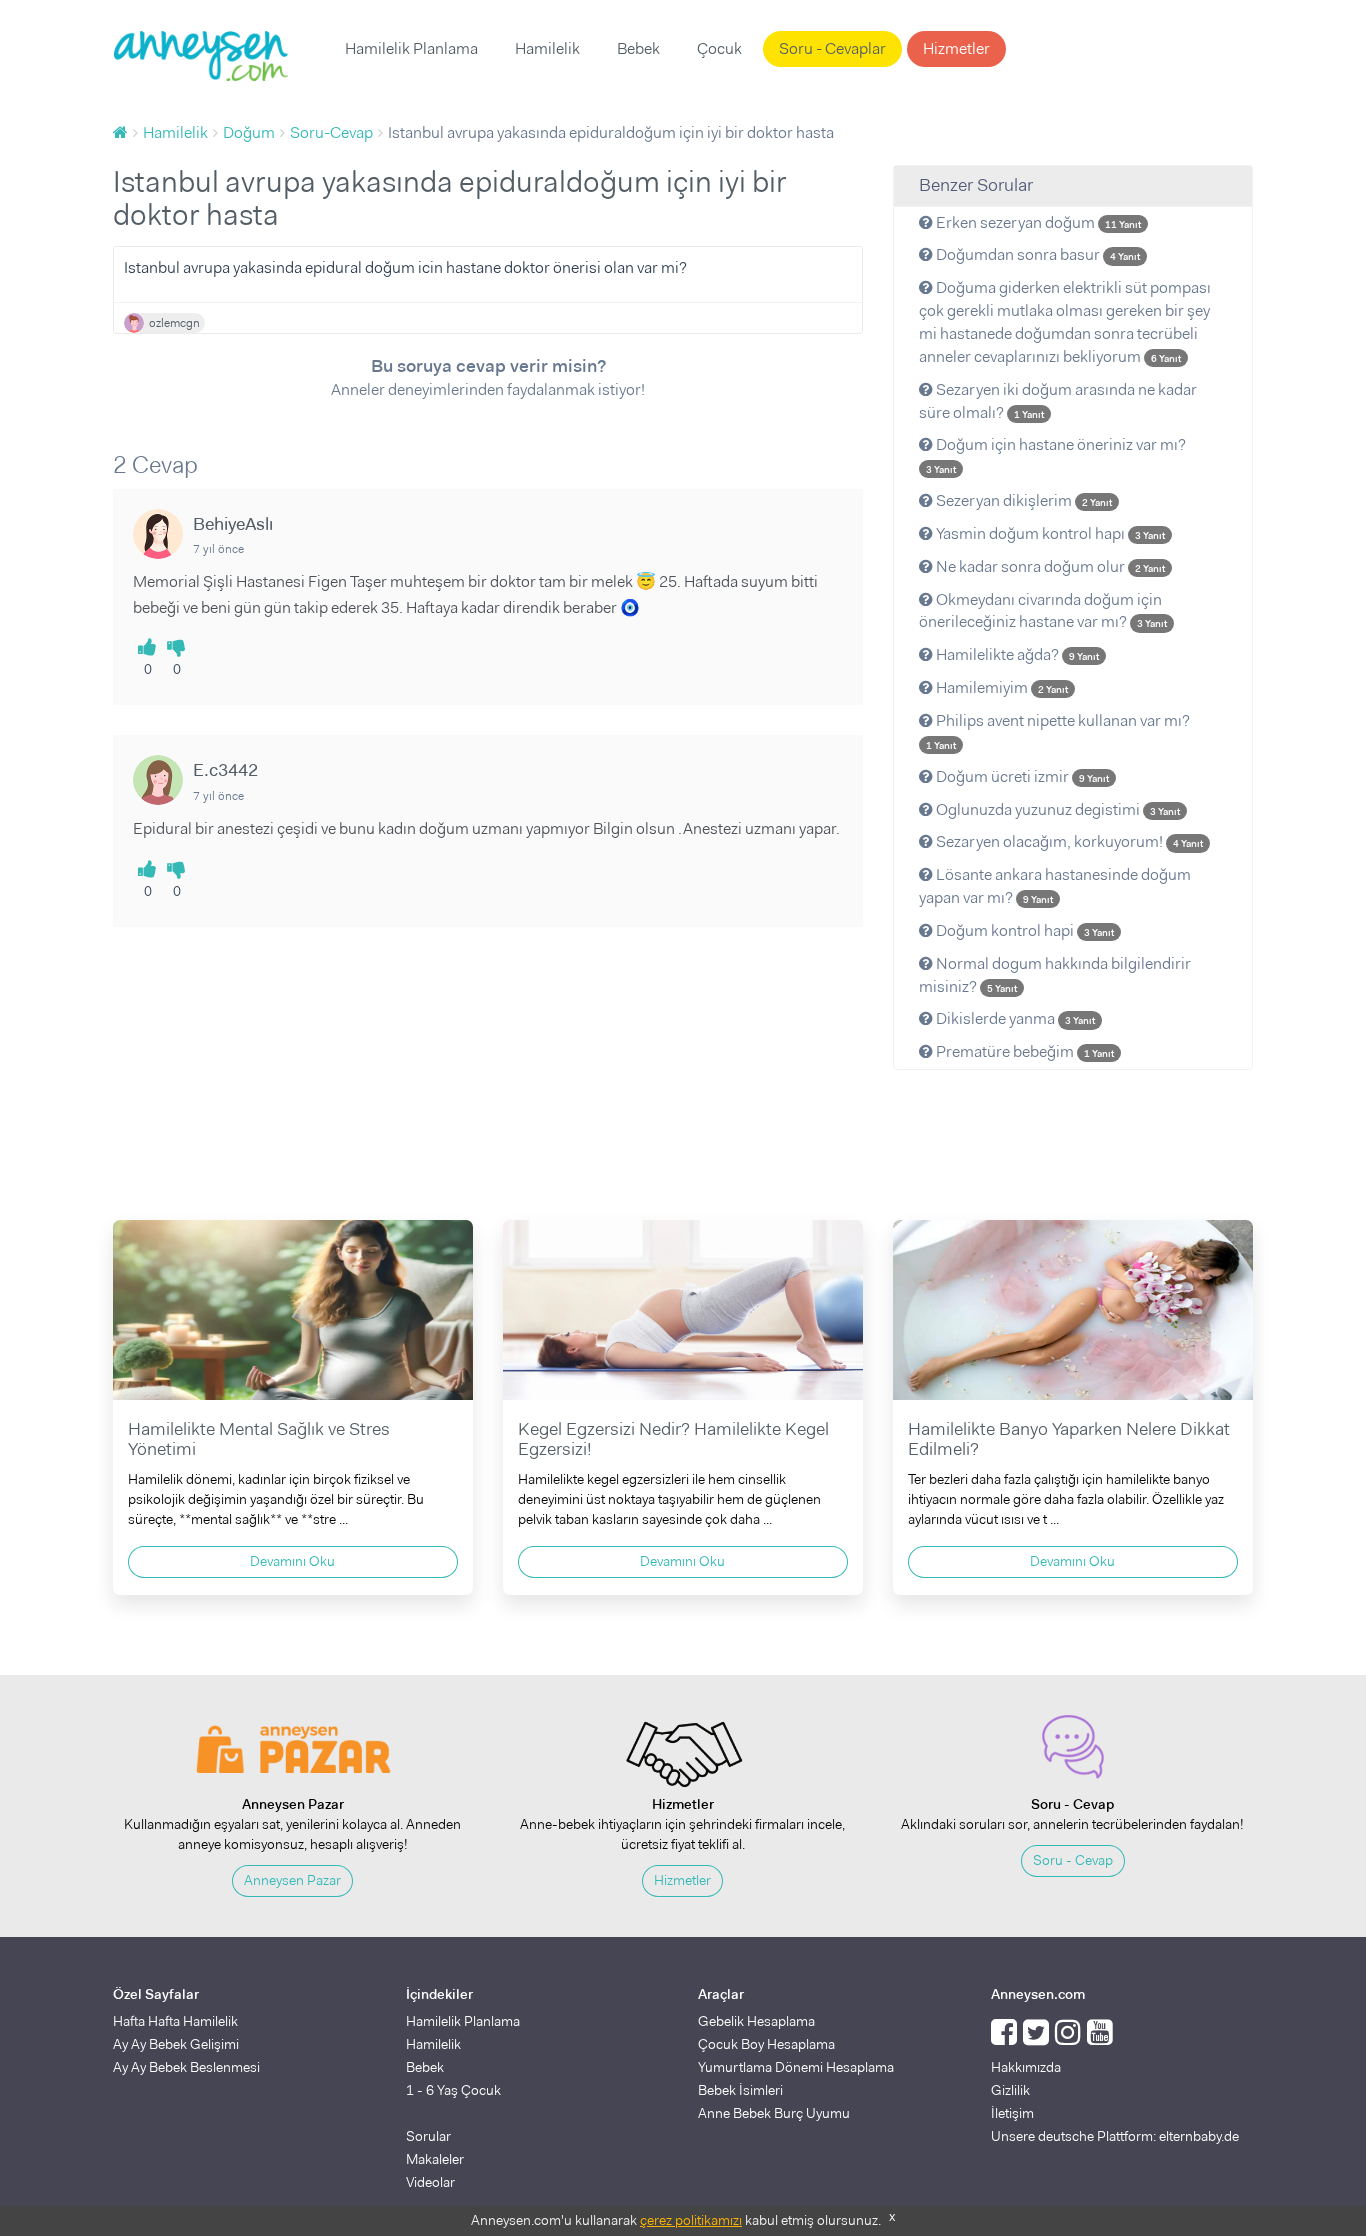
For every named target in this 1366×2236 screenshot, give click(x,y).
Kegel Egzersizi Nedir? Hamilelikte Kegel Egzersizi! (673, 1439)
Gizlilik (1010, 2090)
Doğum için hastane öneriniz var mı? (1056, 455)
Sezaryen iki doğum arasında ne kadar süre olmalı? (1058, 401)
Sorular (428, 2136)
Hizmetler (956, 48)
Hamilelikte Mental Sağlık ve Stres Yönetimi (259, 1439)
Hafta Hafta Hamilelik (175, 2021)
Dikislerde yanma (1014, 1018)
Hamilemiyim (1000, 687)
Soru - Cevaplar (832, 48)
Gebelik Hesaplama (756, 2021)
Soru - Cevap (1073, 1860)
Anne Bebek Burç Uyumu (774, 2113)
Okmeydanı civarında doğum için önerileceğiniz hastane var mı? (1043, 611)
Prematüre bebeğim (1023, 1051)
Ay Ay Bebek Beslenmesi (186, 2067)
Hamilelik (547, 48)
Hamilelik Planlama (411, 48)
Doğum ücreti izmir (1021, 776)
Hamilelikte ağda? (1016, 654)
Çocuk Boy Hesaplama (766, 2044)
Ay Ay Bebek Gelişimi (176, 2044)
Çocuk (719, 48)
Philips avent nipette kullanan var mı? (1058, 731)
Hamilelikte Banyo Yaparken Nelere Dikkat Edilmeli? (1069, 1439)
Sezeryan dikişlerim (1022, 500)
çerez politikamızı (691, 2220)
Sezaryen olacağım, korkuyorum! (1068, 841)
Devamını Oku (292, 1561)
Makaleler (435, 2159)
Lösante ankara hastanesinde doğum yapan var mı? (1055, 886)
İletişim (1012, 2113)
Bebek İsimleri (740, 2090)
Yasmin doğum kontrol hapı (1049, 533)
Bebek (638, 48)
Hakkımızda (1026, 2067)
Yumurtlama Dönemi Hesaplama (796, 2067)
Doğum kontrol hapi (1023, 930)
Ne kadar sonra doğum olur (1049, 566)
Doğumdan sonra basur (1036, 254)
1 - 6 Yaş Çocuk (453, 2090)
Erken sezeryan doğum (1037, 222)
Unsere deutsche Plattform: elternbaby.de (1115, 2136)
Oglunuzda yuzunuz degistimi (1056, 809)
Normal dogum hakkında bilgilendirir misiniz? (1055, 975)
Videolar (430, 2182)
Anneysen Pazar (292, 1880)
